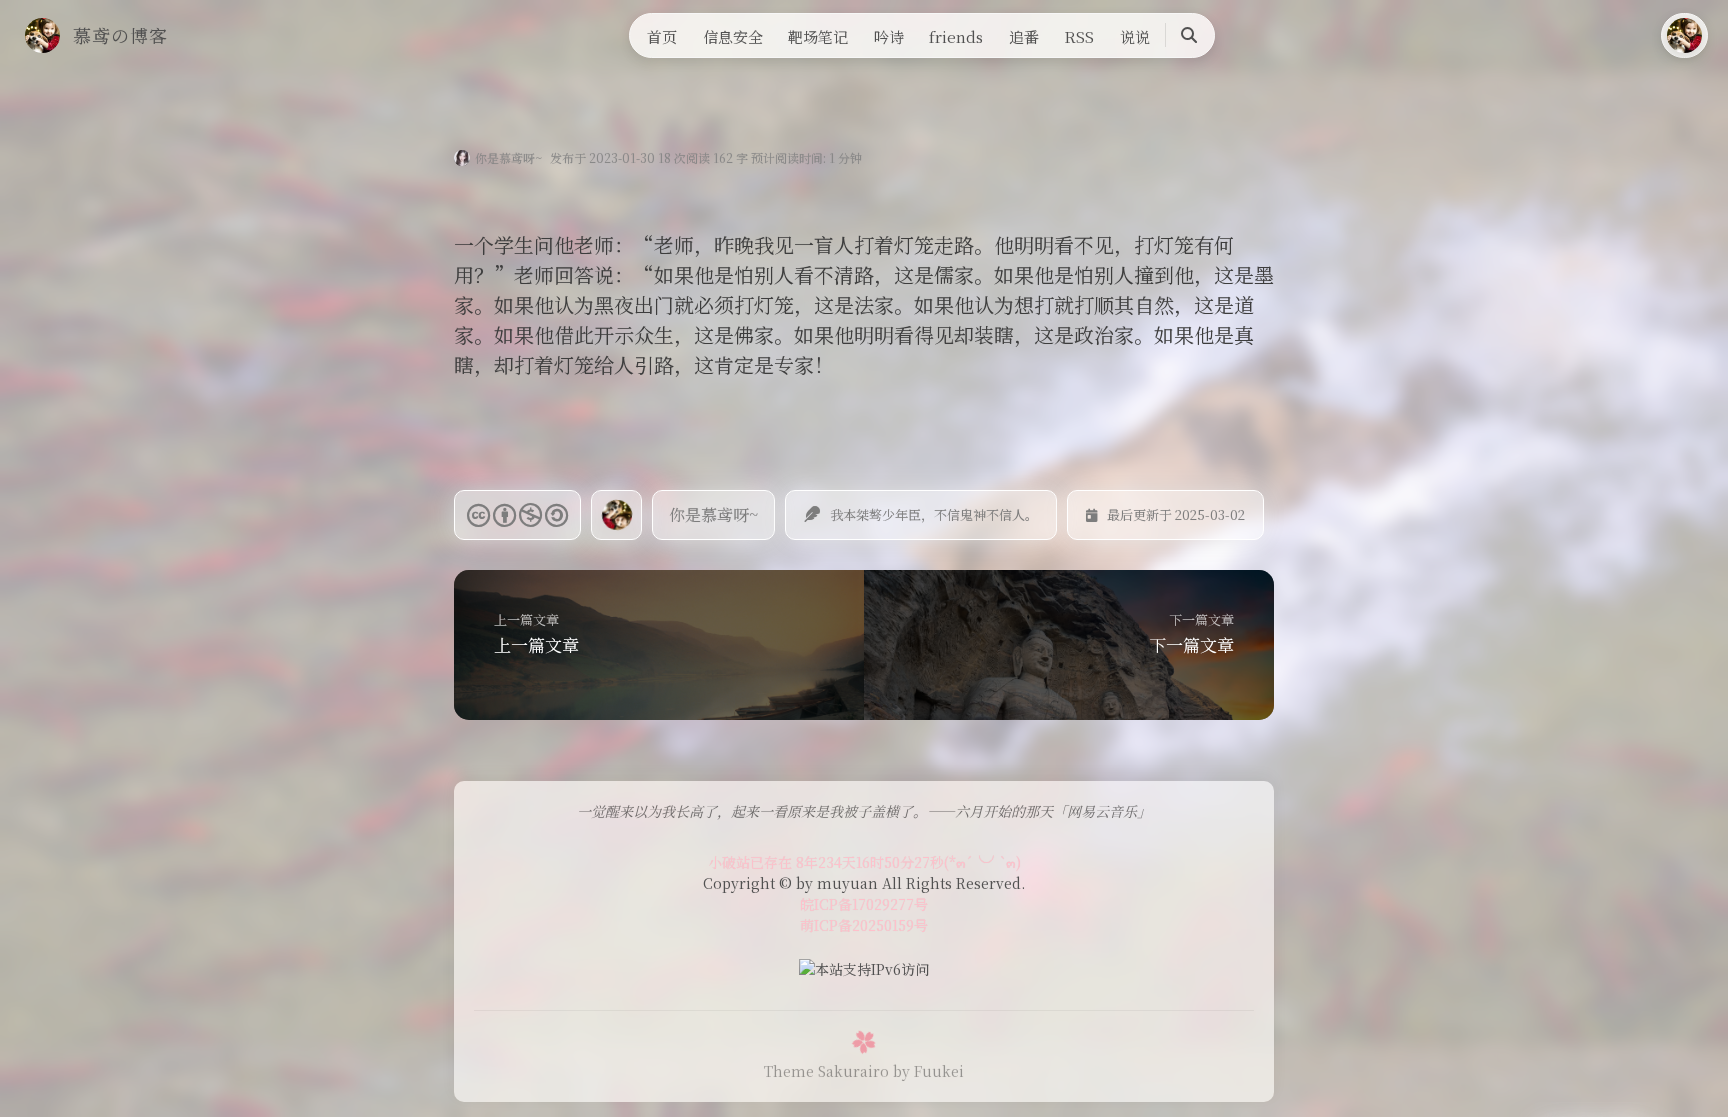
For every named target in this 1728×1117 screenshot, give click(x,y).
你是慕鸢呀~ (508, 157)
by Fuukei (928, 1071)
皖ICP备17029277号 (864, 904)
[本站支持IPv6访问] (864, 967)
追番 (1024, 36)
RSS (1079, 36)
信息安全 (733, 36)
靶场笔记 (818, 36)
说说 (1135, 36)
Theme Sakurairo (826, 1071)
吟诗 (889, 36)
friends (956, 36)
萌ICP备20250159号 (864, 925)
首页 (662, 36)
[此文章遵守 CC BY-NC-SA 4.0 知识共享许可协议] (517, 515)
